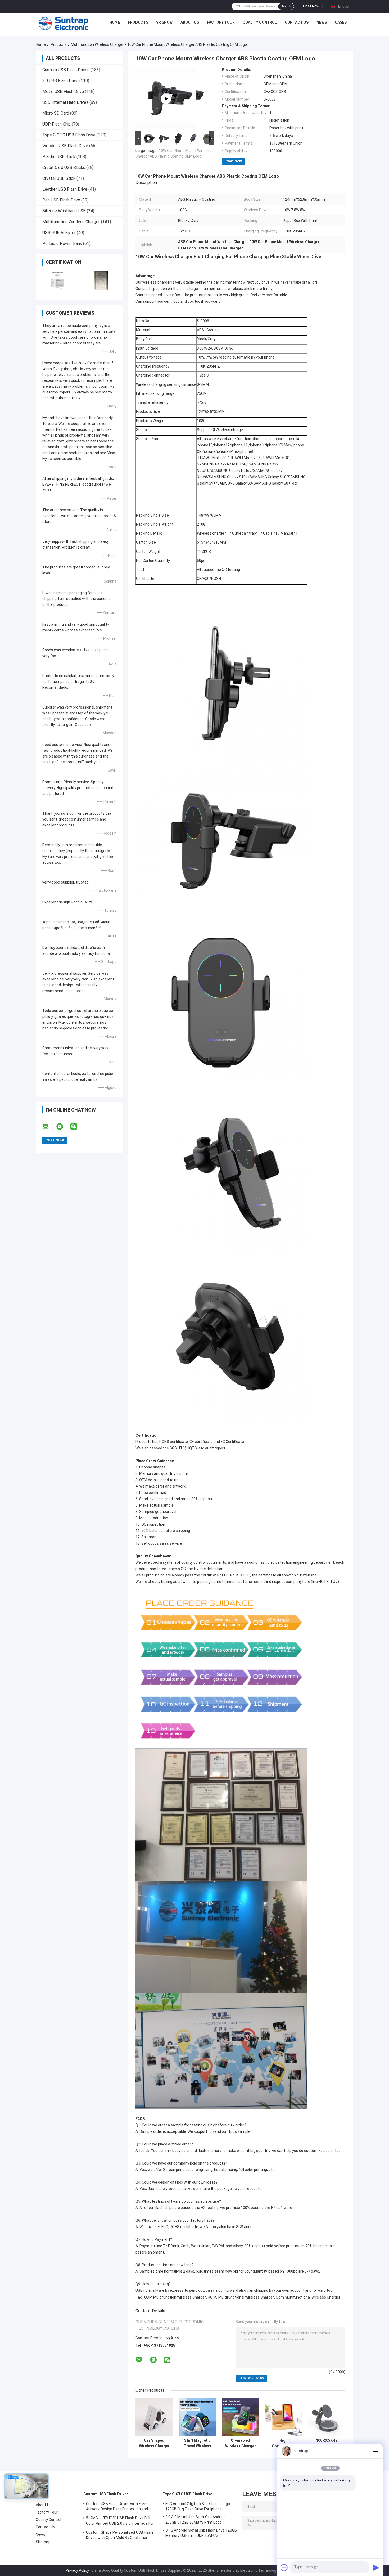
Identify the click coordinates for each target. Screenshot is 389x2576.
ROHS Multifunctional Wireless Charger (241, 2297)
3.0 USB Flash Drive (60, 81)
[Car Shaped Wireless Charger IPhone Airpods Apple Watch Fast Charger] (154, 2417)
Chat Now (311, 6)
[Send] (376, 2568)
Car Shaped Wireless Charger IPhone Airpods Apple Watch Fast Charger (154, 2443)
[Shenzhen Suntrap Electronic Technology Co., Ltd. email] (49, 1127)
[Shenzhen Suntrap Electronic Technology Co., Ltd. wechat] (77, 1127)
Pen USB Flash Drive (61, 200)
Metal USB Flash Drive (63, 91)
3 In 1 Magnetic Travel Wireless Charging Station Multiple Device (197, 2443)
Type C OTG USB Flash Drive (69, 135)
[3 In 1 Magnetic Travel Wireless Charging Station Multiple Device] (197, 2417)
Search (286, 6)
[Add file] (284, 2568)
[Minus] (376, 2451)
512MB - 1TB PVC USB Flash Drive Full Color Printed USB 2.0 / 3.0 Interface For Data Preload (120, 2521)
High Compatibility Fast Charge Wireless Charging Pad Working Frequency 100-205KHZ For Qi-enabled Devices (284, 2443)
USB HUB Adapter (59, 233)
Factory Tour (221, 22)
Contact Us (297, 22)
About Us (190, 22)
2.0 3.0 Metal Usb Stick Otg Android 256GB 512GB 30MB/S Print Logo (196, 2520)
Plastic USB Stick (59, 157)
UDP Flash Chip (56, 124)
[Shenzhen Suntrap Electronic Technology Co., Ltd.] (64, 24)
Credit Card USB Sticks (64, 167)
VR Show (164, 22)
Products (138, 22)
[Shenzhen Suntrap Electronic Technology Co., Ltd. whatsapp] (63, 1127)
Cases (341, 22)
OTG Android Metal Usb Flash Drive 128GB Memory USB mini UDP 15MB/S (201, 2533)
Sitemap (43, 2542)
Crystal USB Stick (59, 178)
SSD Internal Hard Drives (65, 102)
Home (115, 22)
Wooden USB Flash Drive (65, 146)
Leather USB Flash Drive (65, 189)
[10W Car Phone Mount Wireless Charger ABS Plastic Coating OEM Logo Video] (166, 99)
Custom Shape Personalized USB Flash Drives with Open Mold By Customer (120, 2535)
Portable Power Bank (62, 243)
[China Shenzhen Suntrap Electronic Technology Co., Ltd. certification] (58, 281)
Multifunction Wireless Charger (97, 44)
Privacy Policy (77, 2570)
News (322, 22)
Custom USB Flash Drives (66, 70)
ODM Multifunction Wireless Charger (175, 2297)
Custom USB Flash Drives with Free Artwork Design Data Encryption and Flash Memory (117, 2507)
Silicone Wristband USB (64, 211)
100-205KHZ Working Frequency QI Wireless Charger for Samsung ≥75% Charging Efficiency (327, 2443)
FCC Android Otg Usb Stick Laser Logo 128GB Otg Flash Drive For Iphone (198, 2506)
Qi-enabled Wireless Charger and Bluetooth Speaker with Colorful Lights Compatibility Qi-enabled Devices (241, 2443)
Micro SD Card (56, 113)
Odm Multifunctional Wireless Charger (308, 2297)
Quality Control (260, 22)
